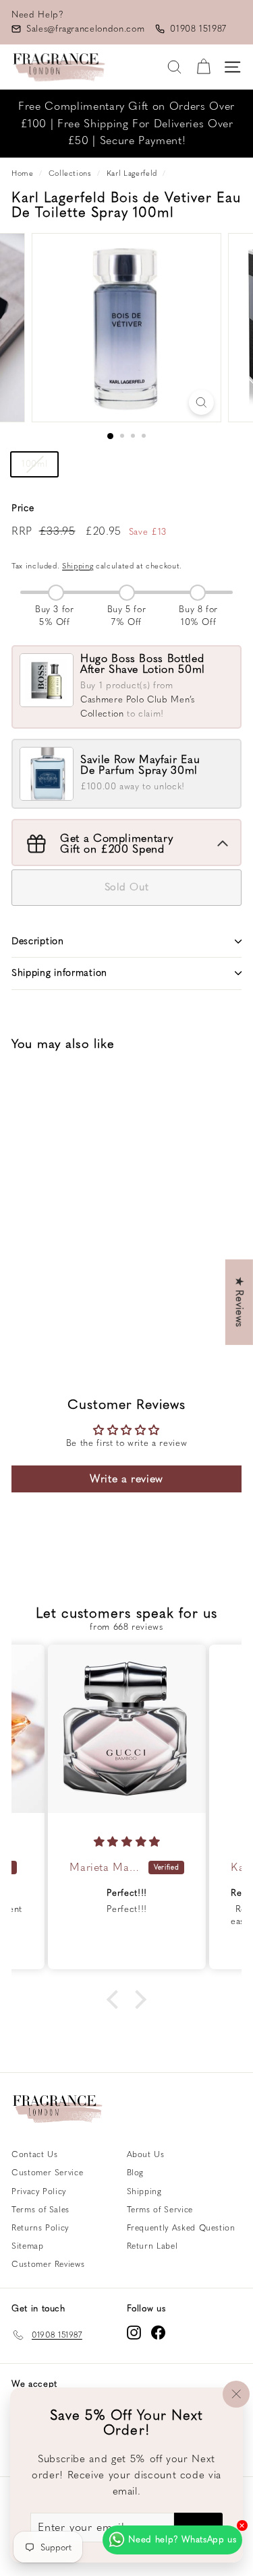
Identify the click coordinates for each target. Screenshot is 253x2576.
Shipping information (59, 973)
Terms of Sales (40, 2210)
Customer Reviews (48, 2264)
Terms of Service (160, 2210)
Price (23, 508)
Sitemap (28, 2246)
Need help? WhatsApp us (182, 2539)
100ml (34, 464)
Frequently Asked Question (181, 2228)
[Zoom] (201, 402)
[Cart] (203, 67)
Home (23, 173)
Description (38, 941)
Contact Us (35, 2154)
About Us (146, 2154)
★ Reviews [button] (240, 1302)
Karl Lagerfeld (132, 173)
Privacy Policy (39, 2191)
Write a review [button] (126, 1479)
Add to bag (63, 1295)
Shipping (78, 566)
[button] (116, 2000)
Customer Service (47, 2173)
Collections (70, 173)
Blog (136, 2173)
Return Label (152, 2246)
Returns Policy (40, 2228)
